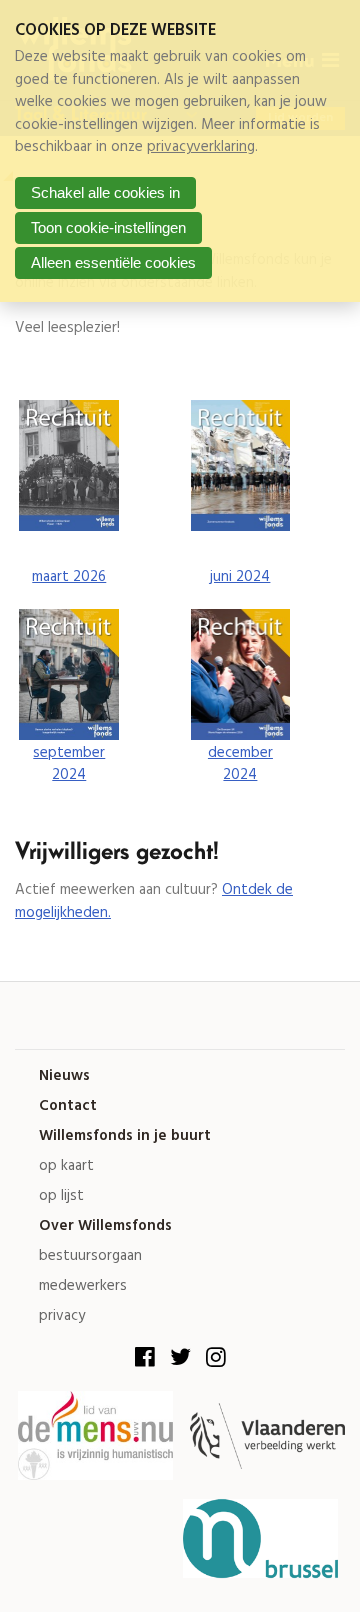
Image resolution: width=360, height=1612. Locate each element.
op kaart (66, 1166)
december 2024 (240, 764)
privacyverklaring (201, 147)
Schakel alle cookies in (105, 192)
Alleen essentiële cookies (113, 262)
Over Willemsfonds (105, 1226)
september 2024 (69, 764)
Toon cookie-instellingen (108, 227)
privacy (62, 1316)
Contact (68, 1106)
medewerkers (83, 1286)
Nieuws (64, 1076)
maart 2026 (69, 577)
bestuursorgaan (90, 1256)
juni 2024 (240, 577)
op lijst (61, 1196)
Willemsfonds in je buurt (125, 1136)
